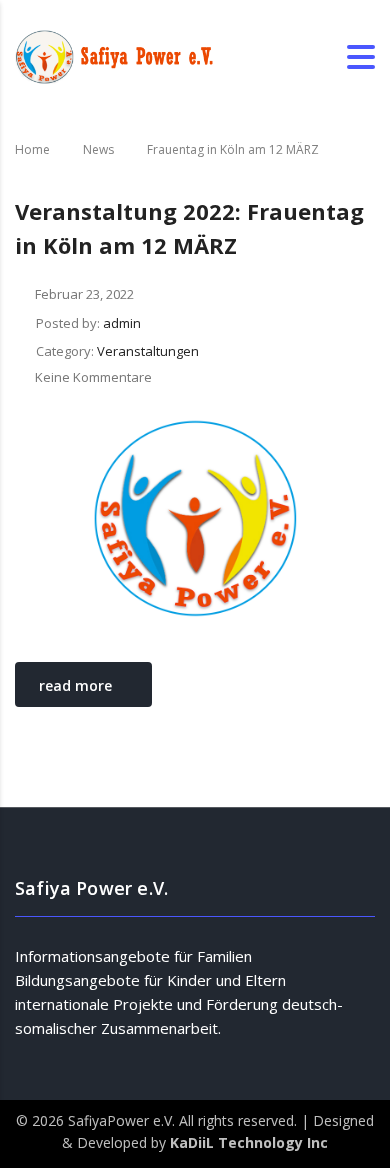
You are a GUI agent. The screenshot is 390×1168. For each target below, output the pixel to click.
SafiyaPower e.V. (123, 1120)
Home (32, 149)
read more (75, 685)
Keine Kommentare (93, 377)
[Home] (115, 56)
